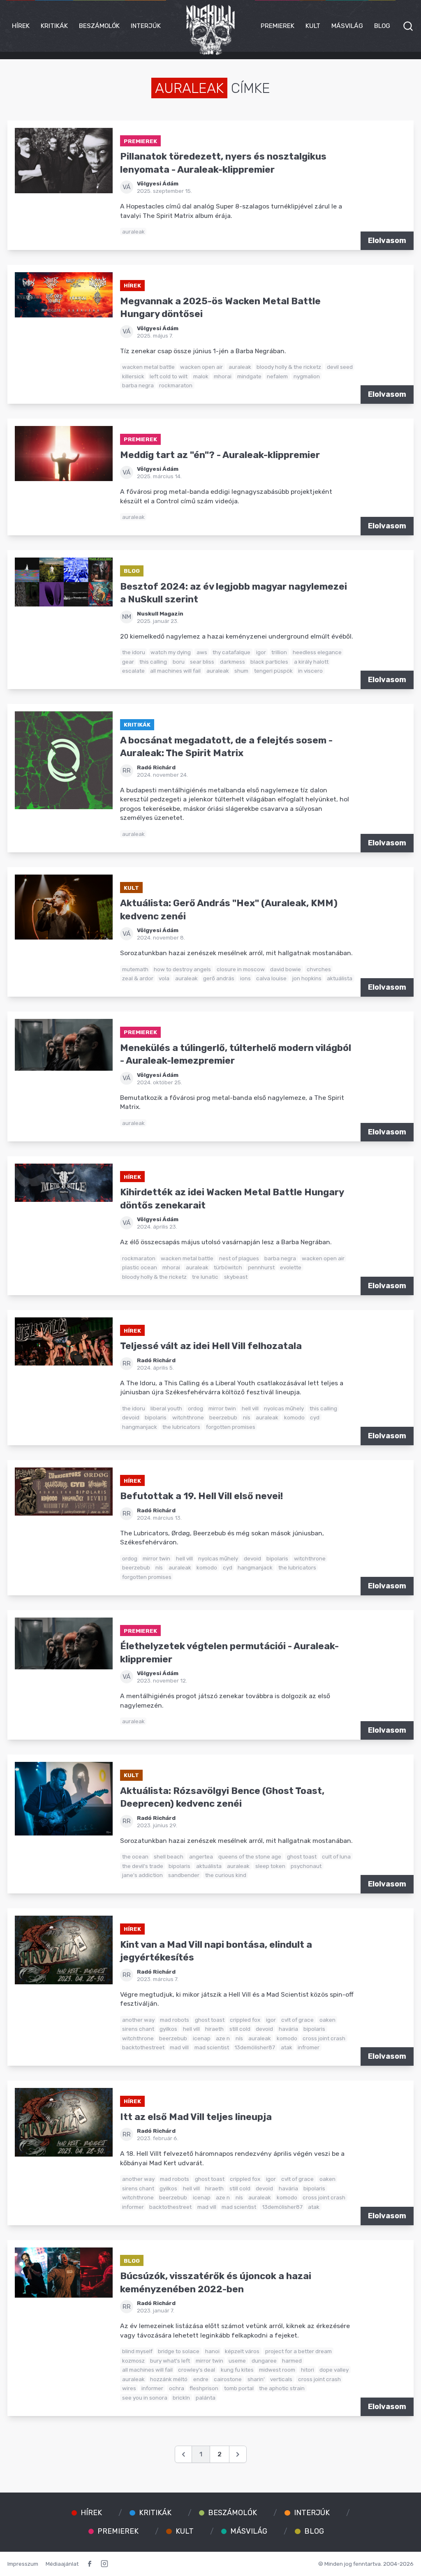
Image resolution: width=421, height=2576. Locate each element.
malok (201, 376)
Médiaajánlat (62, 2564)
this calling (153, 662)
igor (261, 652)
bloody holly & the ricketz (289, 367)
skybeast (236, 1277)
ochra (177, 2388)
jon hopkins (307, 978)
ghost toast (302, 1856)
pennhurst (261, 1267)
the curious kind (226, 1875)
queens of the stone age (250, 1856)
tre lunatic (205, 1277)
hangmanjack (140, 1427)
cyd (315, 1417)
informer (133, 2207)
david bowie (286, 969)
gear (128, 662)
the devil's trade (143, 1866)
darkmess (232, 662)
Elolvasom (387, 241)
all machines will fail (175, 671)
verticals (281, 2379)
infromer (309, 2047)
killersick (133, 376)
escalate (133, 671)
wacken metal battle (148, 367)
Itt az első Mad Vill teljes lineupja (196, 2117)
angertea (201, 1856)
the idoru (134, 652)
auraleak (133, 231)
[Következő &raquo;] (238, 2454)
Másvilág (347, 26)
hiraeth (214, 2029)
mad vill (179, 2047)
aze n (223, 2038)
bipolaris (156, 1417)
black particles (269, 662)
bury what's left (170, 2361)
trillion (279, 652)
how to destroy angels (182, 969)
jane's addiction (142, 1875)
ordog (195, 1408)
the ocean (135, 1856)
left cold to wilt (169, 376)
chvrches (319, 969)
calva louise (271, 978)
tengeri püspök (273, 671)
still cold (240, 2029)
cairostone (228, 2379)
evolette (291, 1267)
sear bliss (202, 662)
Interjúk (146, 26)
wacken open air (201, 367)
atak (287, 2047)
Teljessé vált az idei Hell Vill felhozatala (211, 1346)
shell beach (169, 1856)
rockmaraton (176, 385)
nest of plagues (239, 1258)
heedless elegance (317, 652)
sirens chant (138, 2029)
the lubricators (181, 1427)
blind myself (137, 2351)
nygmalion (307, 376)
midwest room (277, 2370)
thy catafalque (231, 652)
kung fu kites (237, 2370)
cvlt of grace (297, 2020)
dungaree (264, 2361)
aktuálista (340, 978)
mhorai (223, 376)
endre (201, 2379)
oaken (327, 2020)
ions (245, 978)
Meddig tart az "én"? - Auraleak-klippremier (220, 455)
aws (202, 652)
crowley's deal (197, 2370)
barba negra (138, 385)
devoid (131, 1417)
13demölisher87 (255, 2047)
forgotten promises (231, 1427)
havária (288, 2029)
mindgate (249, 376)
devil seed (340, 367)
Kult (313, 26)
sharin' (256, 2379)
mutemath (135, 969)
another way (138, 2020)
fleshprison (204, 2388)
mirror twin (222, 1408)
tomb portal (239, 2388)
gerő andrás (219, 978)
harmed (292, 2361)
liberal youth (166, 1408)
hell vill (250, 1408)
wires (129, 2388)
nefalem (277, 376)
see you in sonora (145, 2398)
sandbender (184, 1875)
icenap (202, 2038)
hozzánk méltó (169, 2379)
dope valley (334, 2370)
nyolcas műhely (284, 1408)
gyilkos (168, 2029)
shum (241, 671)
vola (164, 978)
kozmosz (133, 2361)
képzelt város (242, 2351)
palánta (206, 2398)
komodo (294, 1417)
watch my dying (171, 652)
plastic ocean (140, 1267)
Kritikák (54, 26)
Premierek (278, 26)
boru (179, 662)
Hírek (21, 26)
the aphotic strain (282, 2388)
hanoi (212, 2351)
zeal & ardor (138, 978)
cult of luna (336, 1856)
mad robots (175, 2020)
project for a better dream (298, 2351)
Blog (382, 26)
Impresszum (23, 2564)
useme (237, 2361)
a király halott (311, 662)
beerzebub (223, 1417)
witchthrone (188, 1417)
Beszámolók (99, 26)
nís (247, 1417)
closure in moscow (241, 969)
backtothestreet (143, 2047)
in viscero (310, 671)
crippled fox (245, 2020)
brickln (181, 2398)
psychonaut (306, 1866)
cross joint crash (324, 2038)
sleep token (270, 1866)
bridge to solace (179, 2351)
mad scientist (212, 2047)
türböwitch (228, 1267)
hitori (308, 2370)
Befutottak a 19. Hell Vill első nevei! (201, 1496)
